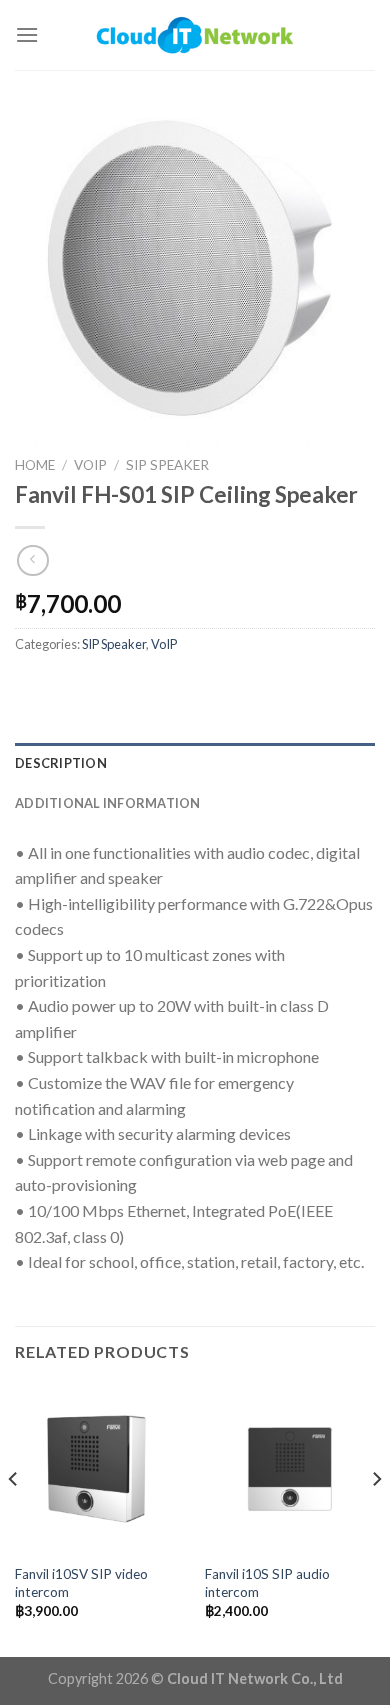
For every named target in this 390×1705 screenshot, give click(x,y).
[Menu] (27, 34)
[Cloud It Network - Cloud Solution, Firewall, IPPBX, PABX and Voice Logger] (195, 34)
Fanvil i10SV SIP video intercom (81, 1583)
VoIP (90, 465)
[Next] (376, 1519)
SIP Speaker (167, 465)
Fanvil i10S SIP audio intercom (267, 1583)
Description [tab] (61, 763)
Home (35, 465)
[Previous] (14, 1519)
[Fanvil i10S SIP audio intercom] (290, 1469)
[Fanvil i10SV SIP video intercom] (100, 1469)
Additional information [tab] (108, 803)
